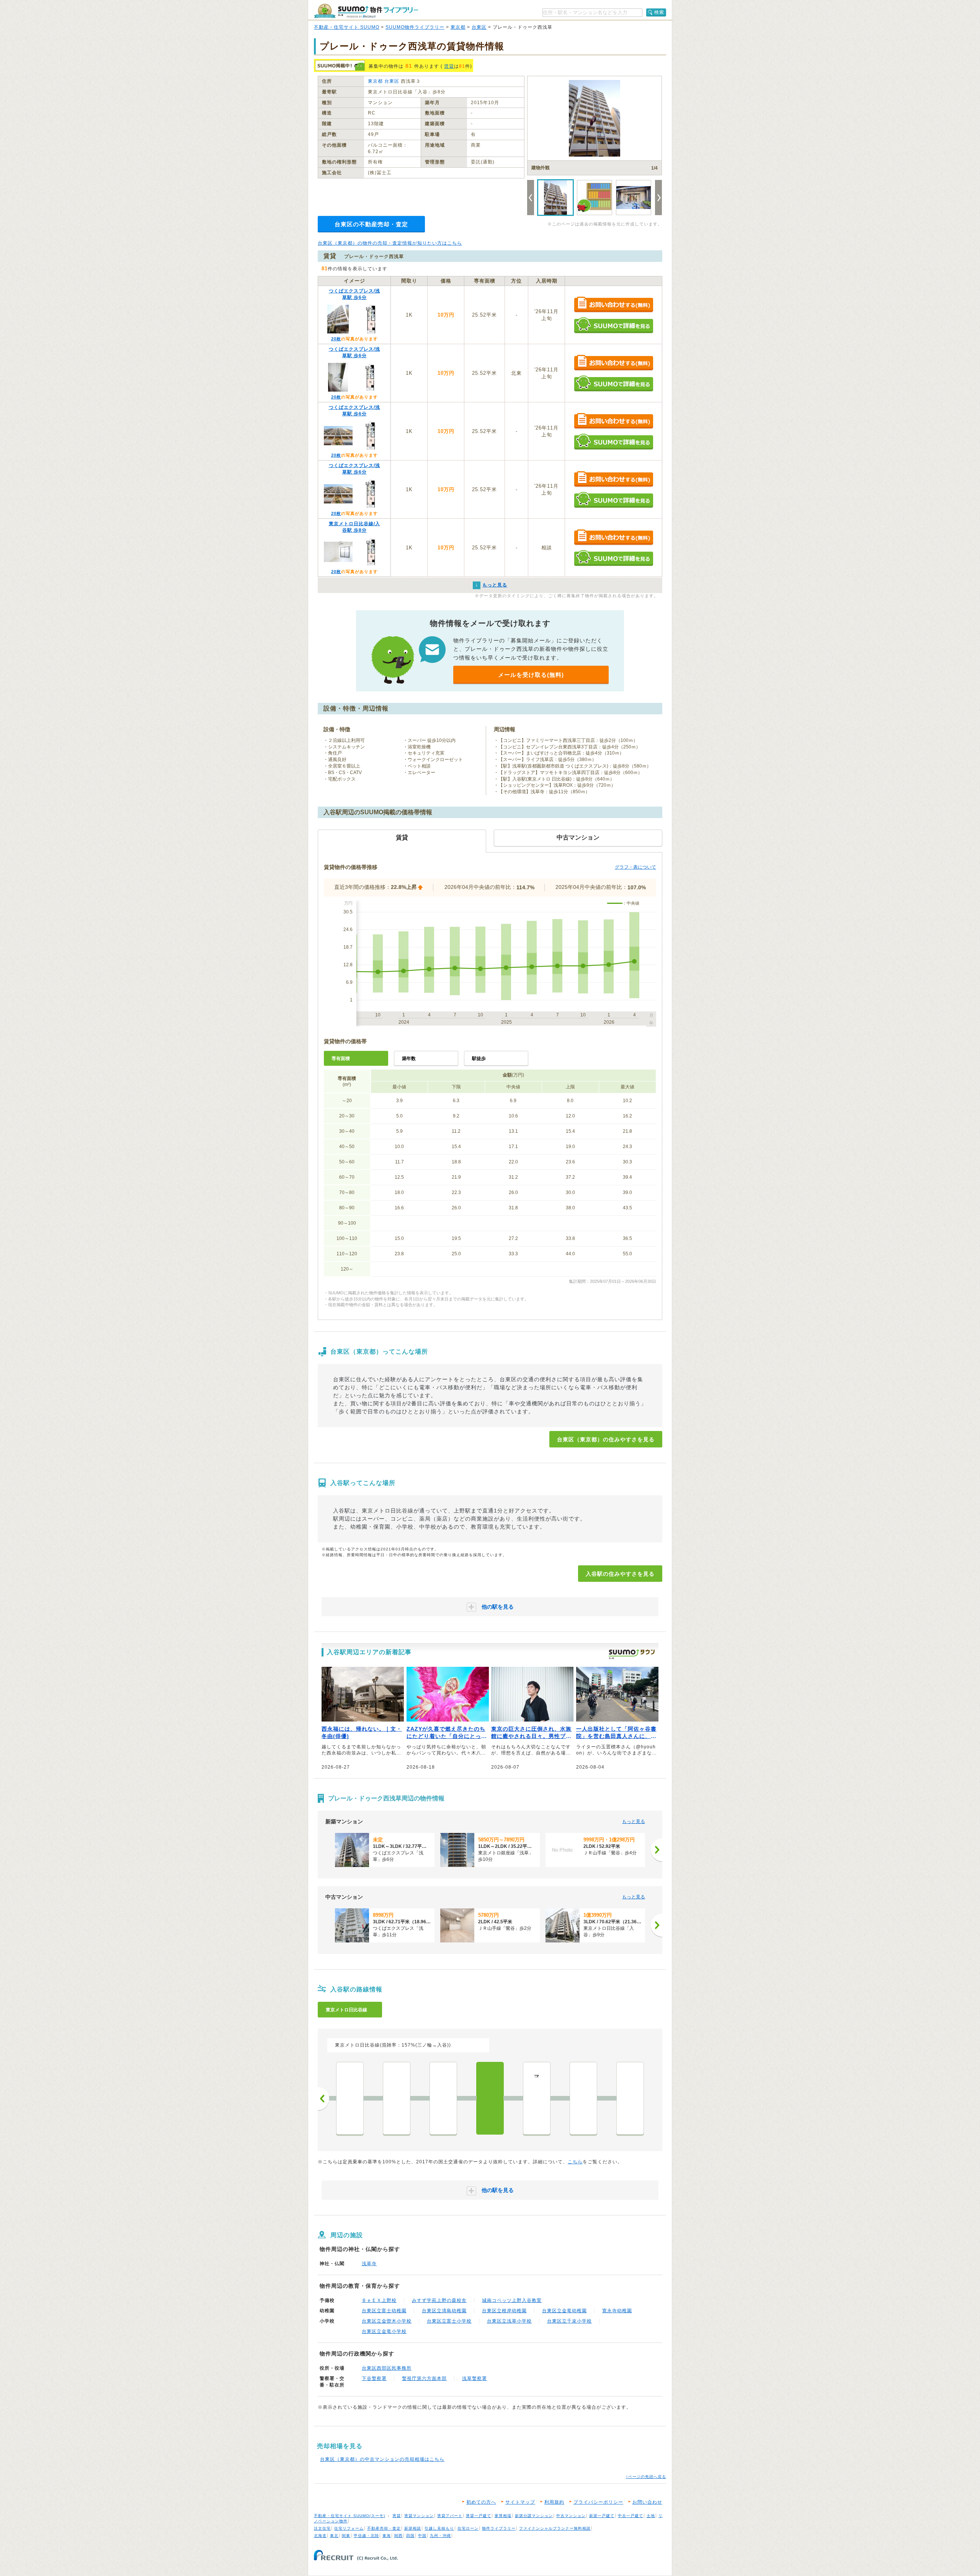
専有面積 (341, 1058)
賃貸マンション (419, 2516)
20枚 (336, 339)
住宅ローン (468, 2528)
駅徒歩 (479, 1058)
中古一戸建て (630, 2516)
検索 (659, 12)
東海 (387, 2536)
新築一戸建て (602, 2516)
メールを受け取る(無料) (531, 675)
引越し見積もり (439, 2528)
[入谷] (490, 2098)
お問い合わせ (647, 2502)
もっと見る (634, 1821)
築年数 (409, 1058)
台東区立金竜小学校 (384, 2331)
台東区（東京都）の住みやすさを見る (606, 1439)
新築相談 (413, 2528)
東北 (334, 2536)
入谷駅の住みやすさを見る (620, 1574)
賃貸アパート (450, 2516)
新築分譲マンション (534, 2516)
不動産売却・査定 (384, 2528)
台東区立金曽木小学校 (387, 2321)
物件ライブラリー (499, 2528)
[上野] (443, 2098)
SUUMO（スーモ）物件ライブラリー (366, 11)
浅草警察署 (474, 2378)
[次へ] (657, 1850)
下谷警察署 (374, 2378)
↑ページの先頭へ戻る (646, 2477)
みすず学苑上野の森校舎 (439, 2300)
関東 (346, 2536)
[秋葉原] (350, 2098)
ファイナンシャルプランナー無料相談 (555, 2528)
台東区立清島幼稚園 (444, 2311)
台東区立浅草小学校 (509, 2321)
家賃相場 (503, 2516)
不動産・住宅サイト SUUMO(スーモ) (350, 2516)
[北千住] (630, 2098)
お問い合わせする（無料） (613, 305)
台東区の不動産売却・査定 (371, 224)
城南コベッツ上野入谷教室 (512, 2300)
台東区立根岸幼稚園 (504, 2311)
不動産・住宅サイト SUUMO (347, 27)
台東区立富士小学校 (449, 2321)
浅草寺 (369, 2264)
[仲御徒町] (397, 2098)
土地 (651, 2516)
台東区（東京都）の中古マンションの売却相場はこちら (382, 2459)
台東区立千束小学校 (569, 2321)
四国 (410, 2536)
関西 (399, 2536)
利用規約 (554, 2502)
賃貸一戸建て (479, 2516)
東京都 (458, 27)
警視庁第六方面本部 (424, 2378)
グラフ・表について (635, 867)
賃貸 (449, 66)
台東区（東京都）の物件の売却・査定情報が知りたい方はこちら (390, 243)
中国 (422, 2536)
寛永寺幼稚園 (617, 2311)
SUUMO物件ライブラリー (415, 27)
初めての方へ (481, 2502)
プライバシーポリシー (598, 2502)
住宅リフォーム (349, 2528)
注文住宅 (322, 2528)
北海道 (320, 2536)
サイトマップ (520, 2502)
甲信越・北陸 (366, 2536)
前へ (323, 2099)
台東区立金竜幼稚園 (564, 2311)
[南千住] (583, 2098)
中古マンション (571, 2516)
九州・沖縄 (440, 2536)
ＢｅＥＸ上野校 (379, 2300)
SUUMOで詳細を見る (613, 325)
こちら (575, 2162)
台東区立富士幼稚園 (384, 2311)
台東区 (479, 27)
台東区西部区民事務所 (387, 2368)
